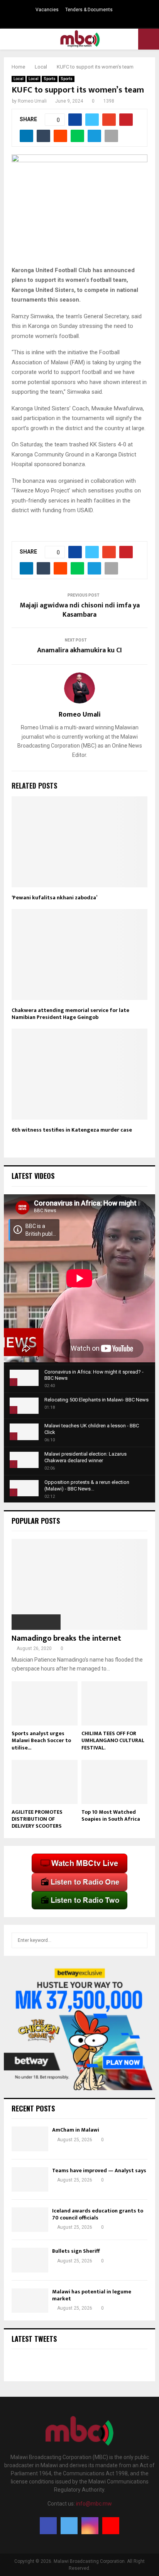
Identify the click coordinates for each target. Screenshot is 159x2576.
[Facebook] (48, 2526)
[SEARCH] (140, 1940)
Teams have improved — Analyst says (100, 2170)
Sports (50, 79)
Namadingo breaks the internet (66, 1638)
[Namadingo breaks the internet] (79, 1584)
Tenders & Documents (89, 10)
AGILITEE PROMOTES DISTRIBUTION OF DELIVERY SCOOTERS (37, 1819)
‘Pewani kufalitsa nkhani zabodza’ (54, 898)
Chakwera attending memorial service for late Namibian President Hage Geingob (70, 1014)
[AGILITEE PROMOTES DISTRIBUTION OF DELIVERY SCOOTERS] (45, 1782)
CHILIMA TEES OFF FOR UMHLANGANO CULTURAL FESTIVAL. (113, 1740)
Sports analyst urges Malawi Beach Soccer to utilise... (41, 1740)
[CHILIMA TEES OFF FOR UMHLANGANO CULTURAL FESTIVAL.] (114, 1703)
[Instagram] (90, 2526)
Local (19, 79)
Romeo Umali (32, 101)
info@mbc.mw (94, 2504)
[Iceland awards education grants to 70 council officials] (30, 2220)
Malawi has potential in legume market (92, 2295)
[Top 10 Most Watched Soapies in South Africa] (114, 1782)
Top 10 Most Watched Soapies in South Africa (111, 1815)
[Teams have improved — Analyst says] (30, 2179)
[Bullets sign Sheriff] (30, 2260)
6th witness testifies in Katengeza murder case (72, 1130)
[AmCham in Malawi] (30, 2139)
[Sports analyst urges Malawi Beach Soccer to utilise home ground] (45, 1703)
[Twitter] (69, 2526)
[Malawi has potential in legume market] (30, 2301)
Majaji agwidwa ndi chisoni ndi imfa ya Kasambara (80, 610)
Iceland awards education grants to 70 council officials (98, 2214)
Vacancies (47, 10)
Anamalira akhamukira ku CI (79, 650)
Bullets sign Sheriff (76, 2251)
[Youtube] (111, 2526)
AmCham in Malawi (76, 2130)
